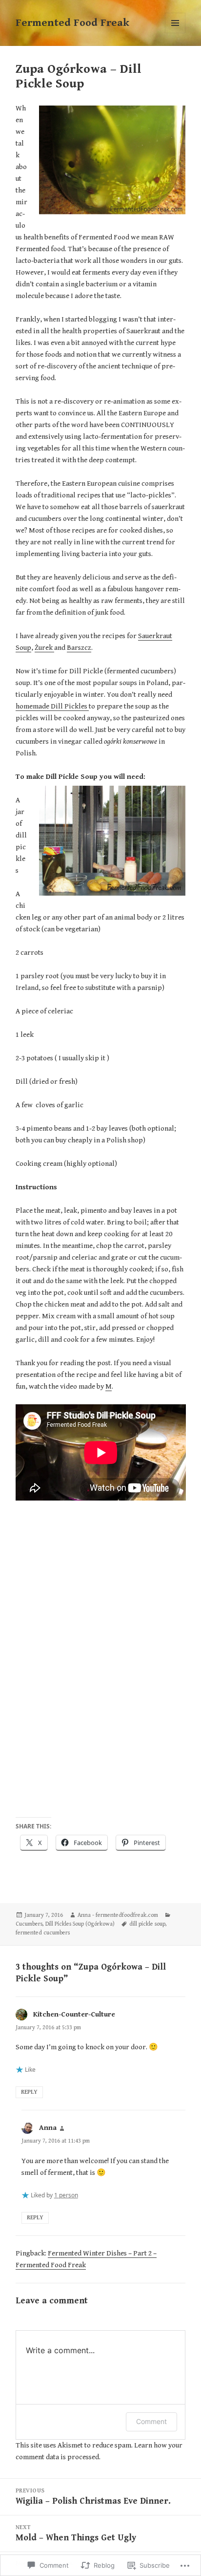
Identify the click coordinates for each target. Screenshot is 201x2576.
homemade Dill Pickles (52, 706)
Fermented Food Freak (72, 23)
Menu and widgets (175, 33)
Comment (151, 2421)
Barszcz (79, 648)
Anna (48, 2128)
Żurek (44, 648)
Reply (29, 2092)
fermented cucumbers (43, 1933)
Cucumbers (29, 1924)
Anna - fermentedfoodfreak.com (118, 1915)
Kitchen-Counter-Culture (74, 2014)
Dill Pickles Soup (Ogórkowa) (80, 1924)
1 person (66, 2195)
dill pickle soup (147, 1924)
